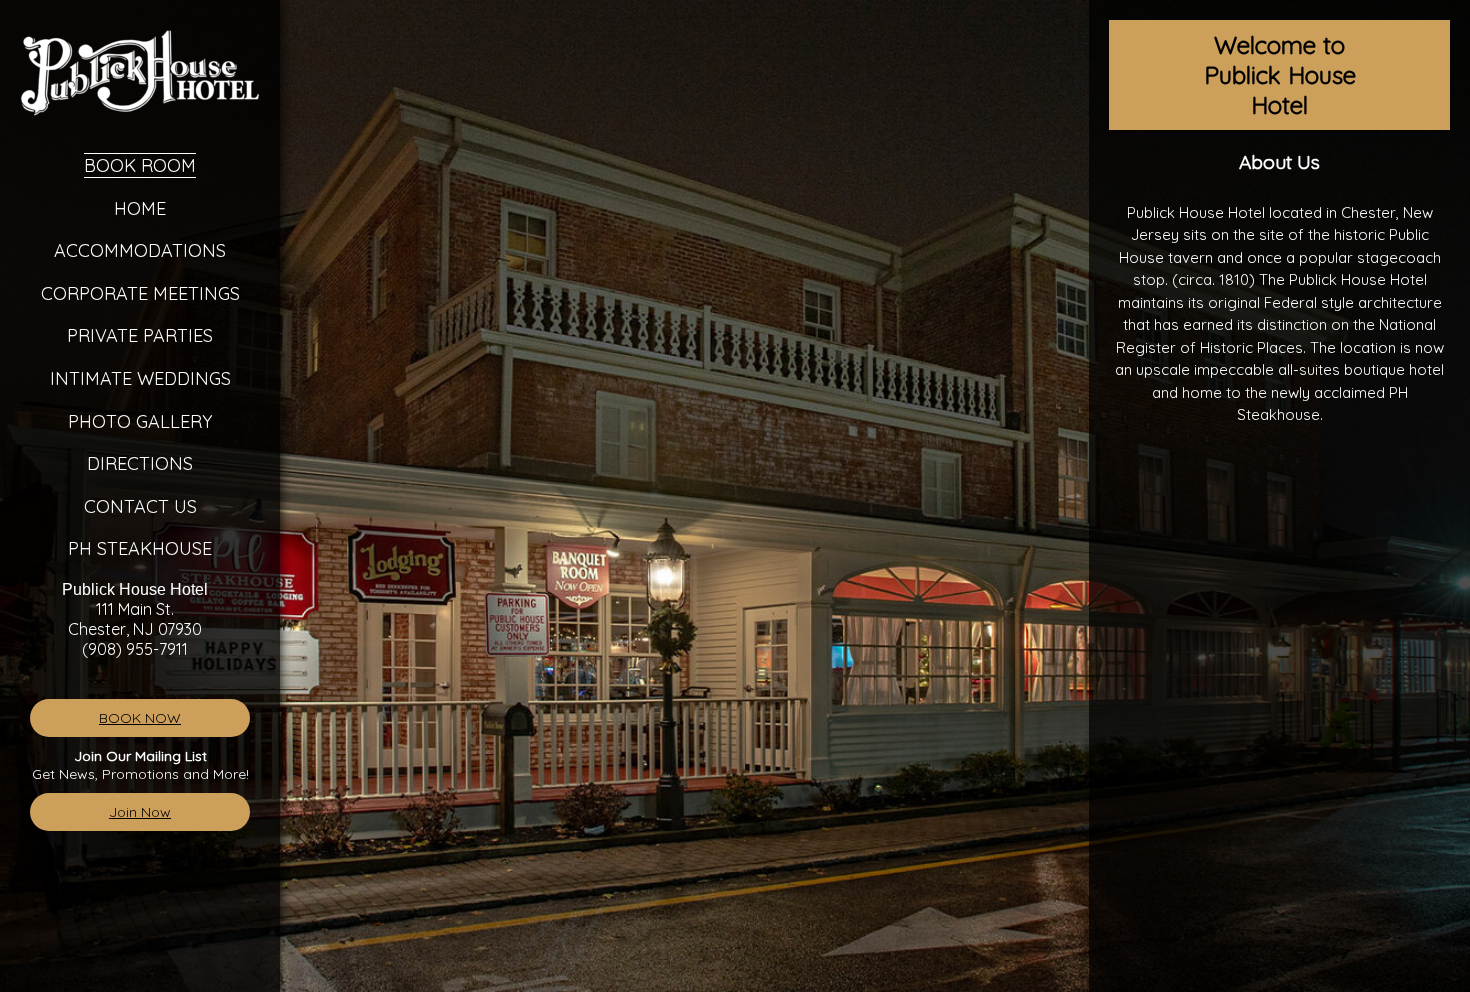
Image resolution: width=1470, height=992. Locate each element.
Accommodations (140, 250)
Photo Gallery (140, 421)
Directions (140, 463)
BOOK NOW (140, 718)
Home (140, 208)
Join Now (140, 812)
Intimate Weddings (140, 378)
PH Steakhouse (140, 548)
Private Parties (140, 335)
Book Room (140, 165)
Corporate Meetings (140, 293)
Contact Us (140, 506)
